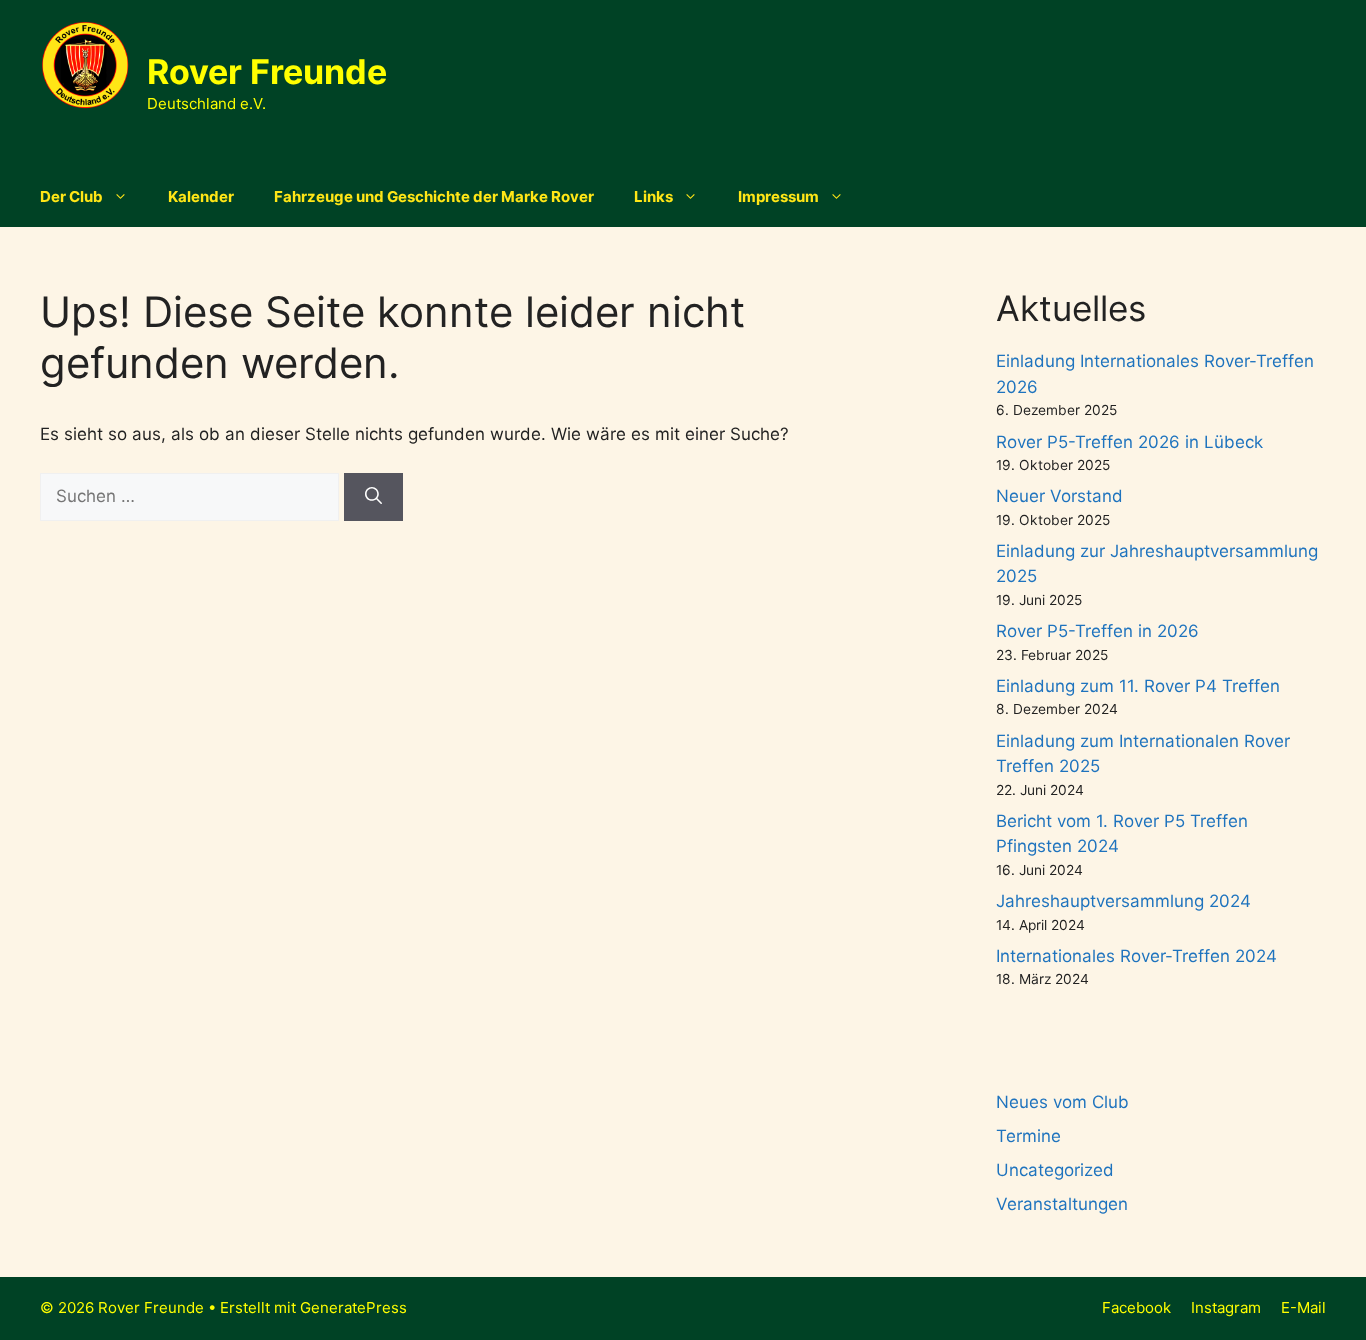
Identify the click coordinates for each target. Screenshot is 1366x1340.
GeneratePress (353, 1307)
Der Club (71, 196)
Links (653, 196)
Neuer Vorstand (1059, 496)
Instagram (1226, 1307)
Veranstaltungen (1062, 1204)
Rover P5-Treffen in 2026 (1097, 631)
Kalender (201, 196)
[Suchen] (373, 497)
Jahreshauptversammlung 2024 (1123, 901)
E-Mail (1303, 1307)
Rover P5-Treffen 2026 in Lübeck (1129, 442)
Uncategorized (1055, 1170)
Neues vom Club (1062, 1102)
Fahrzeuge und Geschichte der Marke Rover (434, 196)
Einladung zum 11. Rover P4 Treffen (1138, 686)
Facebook (1136, 1307)
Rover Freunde (267, 71)
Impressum (778, 196)
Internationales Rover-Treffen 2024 (1136, 956)
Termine (1028, 1136)
